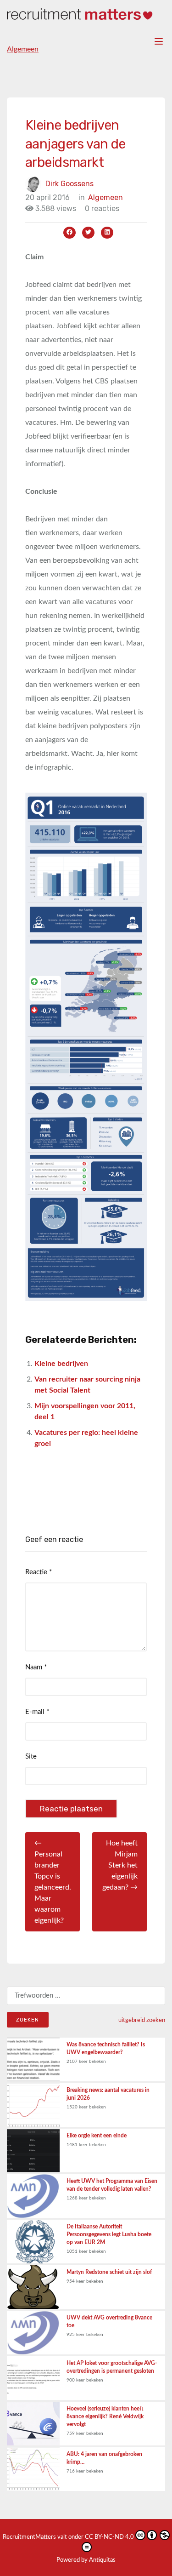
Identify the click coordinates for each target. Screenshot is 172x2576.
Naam (36, 1667)
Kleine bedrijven (61, 1364)
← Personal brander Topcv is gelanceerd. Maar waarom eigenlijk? (53, 1882)
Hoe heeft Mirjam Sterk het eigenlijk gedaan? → (120, 1865)
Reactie (39, 1572)
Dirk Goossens (69, 183)
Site (31, 1756)
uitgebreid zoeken (142, 2020)
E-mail (37, 1712)
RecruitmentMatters (29, 2537)
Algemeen (23, 49)
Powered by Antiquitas (86, 2560)
